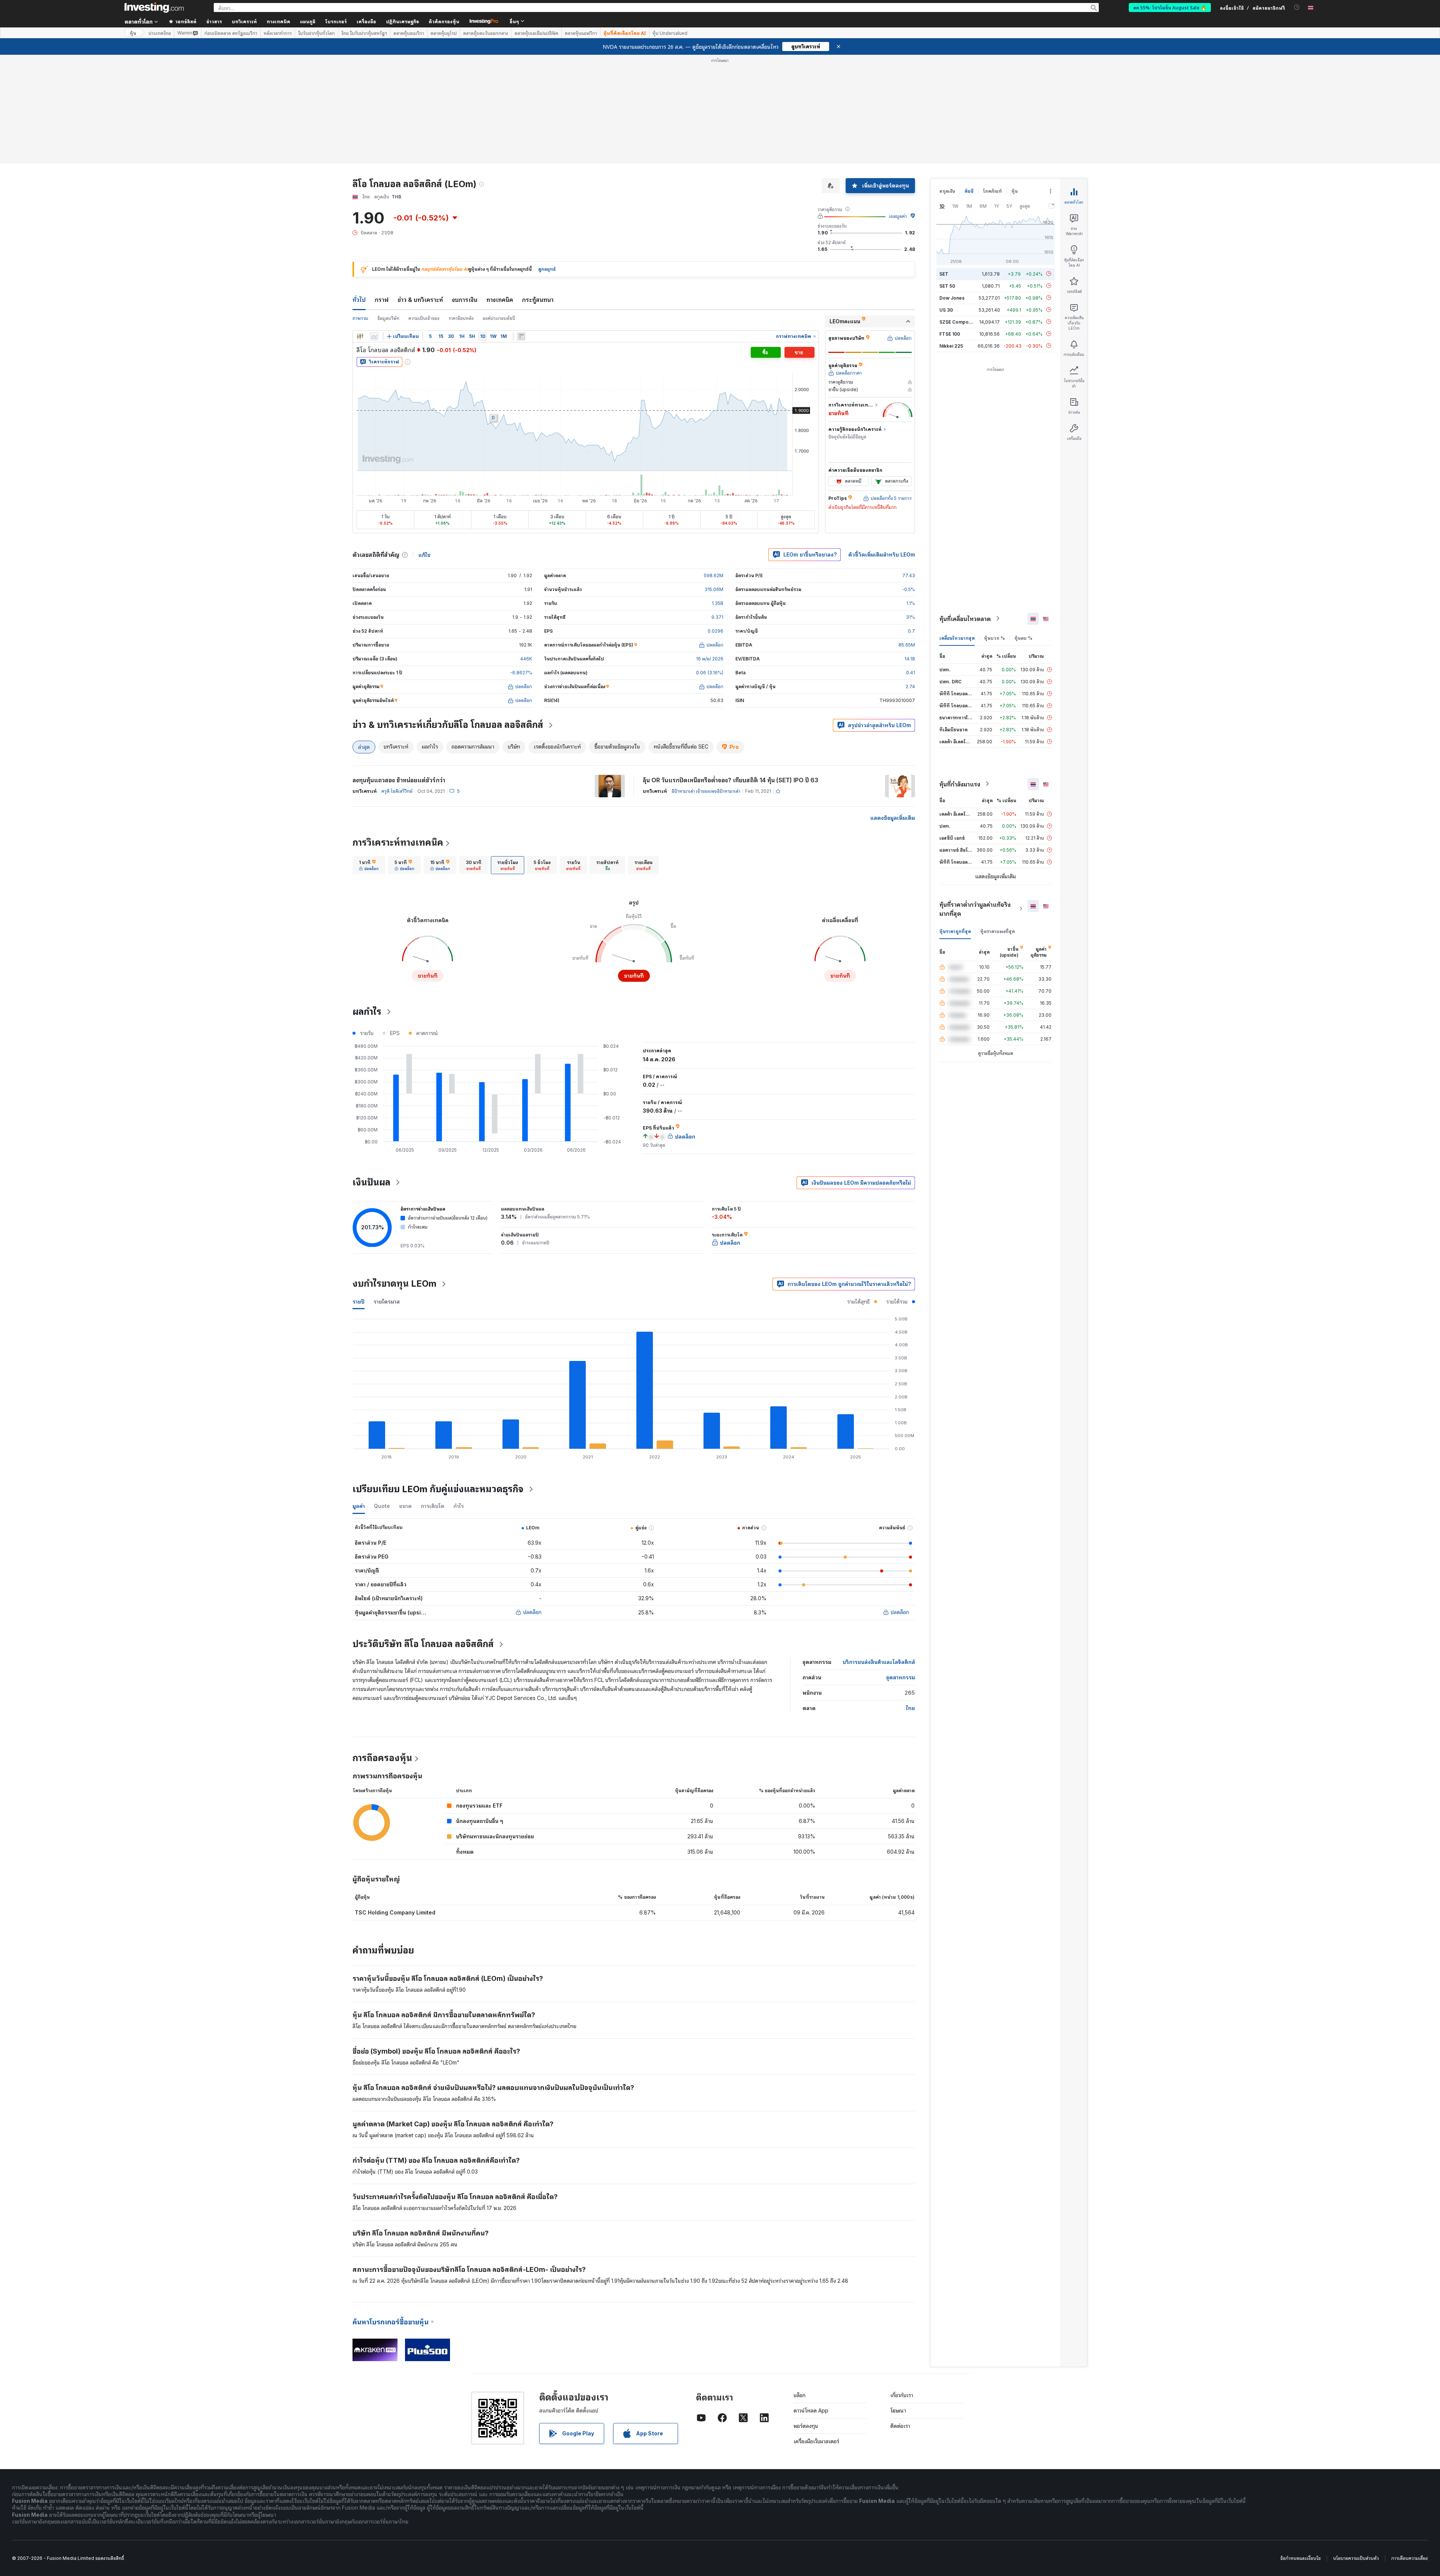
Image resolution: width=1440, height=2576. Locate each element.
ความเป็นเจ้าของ (424, 318)
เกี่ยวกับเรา (902, 2395)
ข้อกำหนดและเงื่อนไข (1300, 2558)
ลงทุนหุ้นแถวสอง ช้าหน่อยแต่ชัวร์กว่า (399, 780)
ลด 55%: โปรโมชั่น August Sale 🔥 (1170, 7)
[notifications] (1297, 7)
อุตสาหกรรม (901, 1677)
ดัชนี (969, 191)
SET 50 (947, 286)
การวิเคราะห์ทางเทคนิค (398, 842)
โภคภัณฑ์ (992, 191)
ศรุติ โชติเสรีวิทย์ (397, 791)
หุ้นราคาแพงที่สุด (997, 931)
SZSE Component (959, 322)
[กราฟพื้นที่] (374, 336)
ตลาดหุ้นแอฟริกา (581, 33)
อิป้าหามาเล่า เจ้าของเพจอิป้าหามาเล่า (706, 791)
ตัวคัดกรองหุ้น (444, 21)
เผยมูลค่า (898, 216)
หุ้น (133, 33)
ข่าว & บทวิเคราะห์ (420, 300)
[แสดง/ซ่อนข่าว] (521, 336)
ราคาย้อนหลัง (461, 318)
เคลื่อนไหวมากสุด (957, 638)
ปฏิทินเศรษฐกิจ (402, 21)
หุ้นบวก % (994, 638)
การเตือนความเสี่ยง (1409, 2558)
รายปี (358, 1302)
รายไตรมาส (387, 1302)
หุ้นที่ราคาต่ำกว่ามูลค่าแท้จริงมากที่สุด (975, 909)
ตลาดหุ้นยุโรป (444, 33)
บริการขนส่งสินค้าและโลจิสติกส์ (879, 1662)
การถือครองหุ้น (382, 1758)
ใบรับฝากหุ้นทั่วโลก (316, 33)
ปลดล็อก (532, 1612)
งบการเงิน (465, 300)
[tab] (369, 865)
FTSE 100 (950, 334)
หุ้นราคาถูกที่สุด (955, 931)
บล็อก (799, 2395)
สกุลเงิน (947, 191)
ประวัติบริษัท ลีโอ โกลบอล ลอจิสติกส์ (423, 1644)
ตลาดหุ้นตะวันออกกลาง (486, 33)
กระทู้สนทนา (538, 300)
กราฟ (382, 300)
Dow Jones (952, 298)
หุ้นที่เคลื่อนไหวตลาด (965, 618)
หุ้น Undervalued (670, 33)
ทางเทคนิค (500, 300)
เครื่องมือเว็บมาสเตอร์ (816, 2441)
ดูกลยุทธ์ (547, 269)
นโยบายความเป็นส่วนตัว (1356, 2558)
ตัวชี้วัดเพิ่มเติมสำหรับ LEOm (882, 554)
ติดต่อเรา (900, 2426)
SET (944, 274)
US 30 (946, 310)
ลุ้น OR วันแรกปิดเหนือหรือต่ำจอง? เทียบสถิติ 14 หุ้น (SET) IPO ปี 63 (730, 780)
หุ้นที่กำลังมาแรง (960, 784)
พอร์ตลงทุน (806, 2426)
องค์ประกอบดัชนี (499, 318)
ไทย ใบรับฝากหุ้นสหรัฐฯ (364, 33)
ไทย (910, 1708)
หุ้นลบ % (1023, 638)
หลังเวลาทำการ (278, 33)
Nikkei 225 (951, 346)
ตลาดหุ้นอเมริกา (409, 33)
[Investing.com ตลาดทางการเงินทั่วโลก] (154, 8)
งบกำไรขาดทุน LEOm (394, 1283)
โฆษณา (898, 2410)
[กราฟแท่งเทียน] (360, 336)
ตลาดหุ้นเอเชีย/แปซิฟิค (536, 33)
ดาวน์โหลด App (811, 2410)
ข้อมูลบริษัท (388, 318)
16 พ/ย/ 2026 (710, 659)
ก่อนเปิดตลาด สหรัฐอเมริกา (231, 33)
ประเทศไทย (160, 33)
